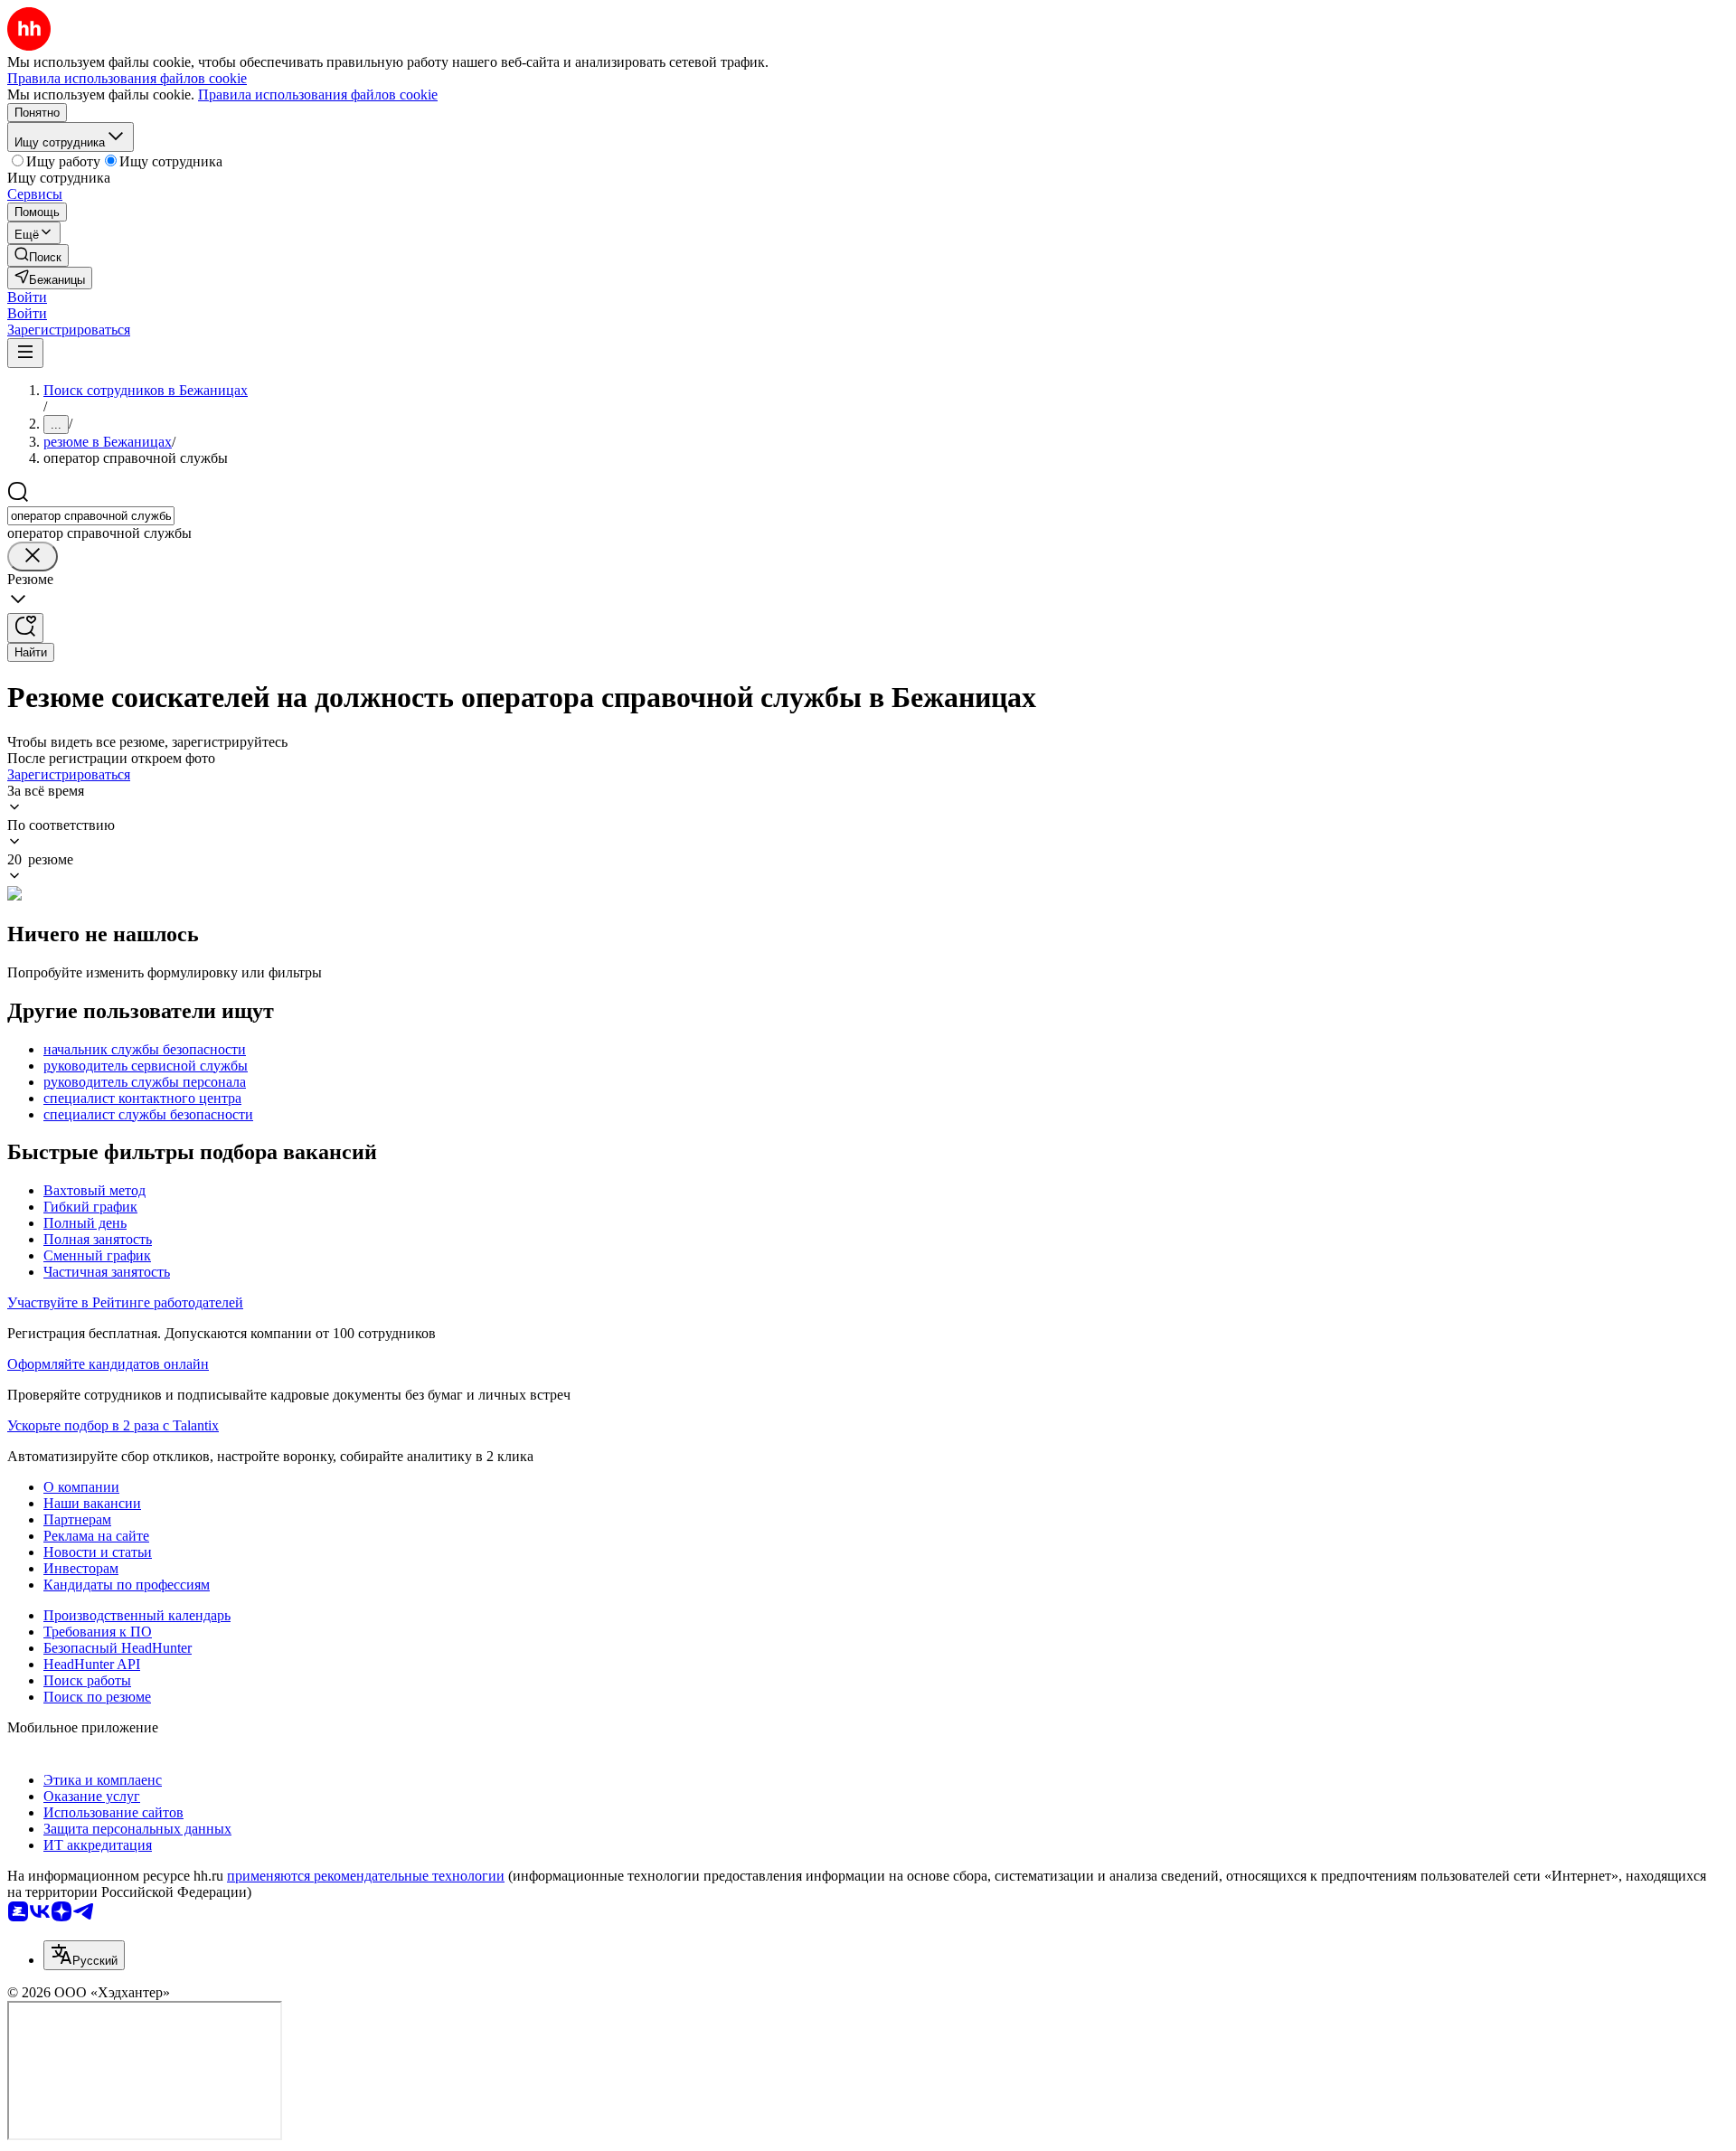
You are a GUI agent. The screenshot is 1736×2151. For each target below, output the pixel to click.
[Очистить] (33, 557)
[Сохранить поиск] (25, 628)
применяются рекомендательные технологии (366, 1876)
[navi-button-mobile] (25, 353)
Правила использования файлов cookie (318, 94)
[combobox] (91, 516)
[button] (27, 297)
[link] (38, 255)
